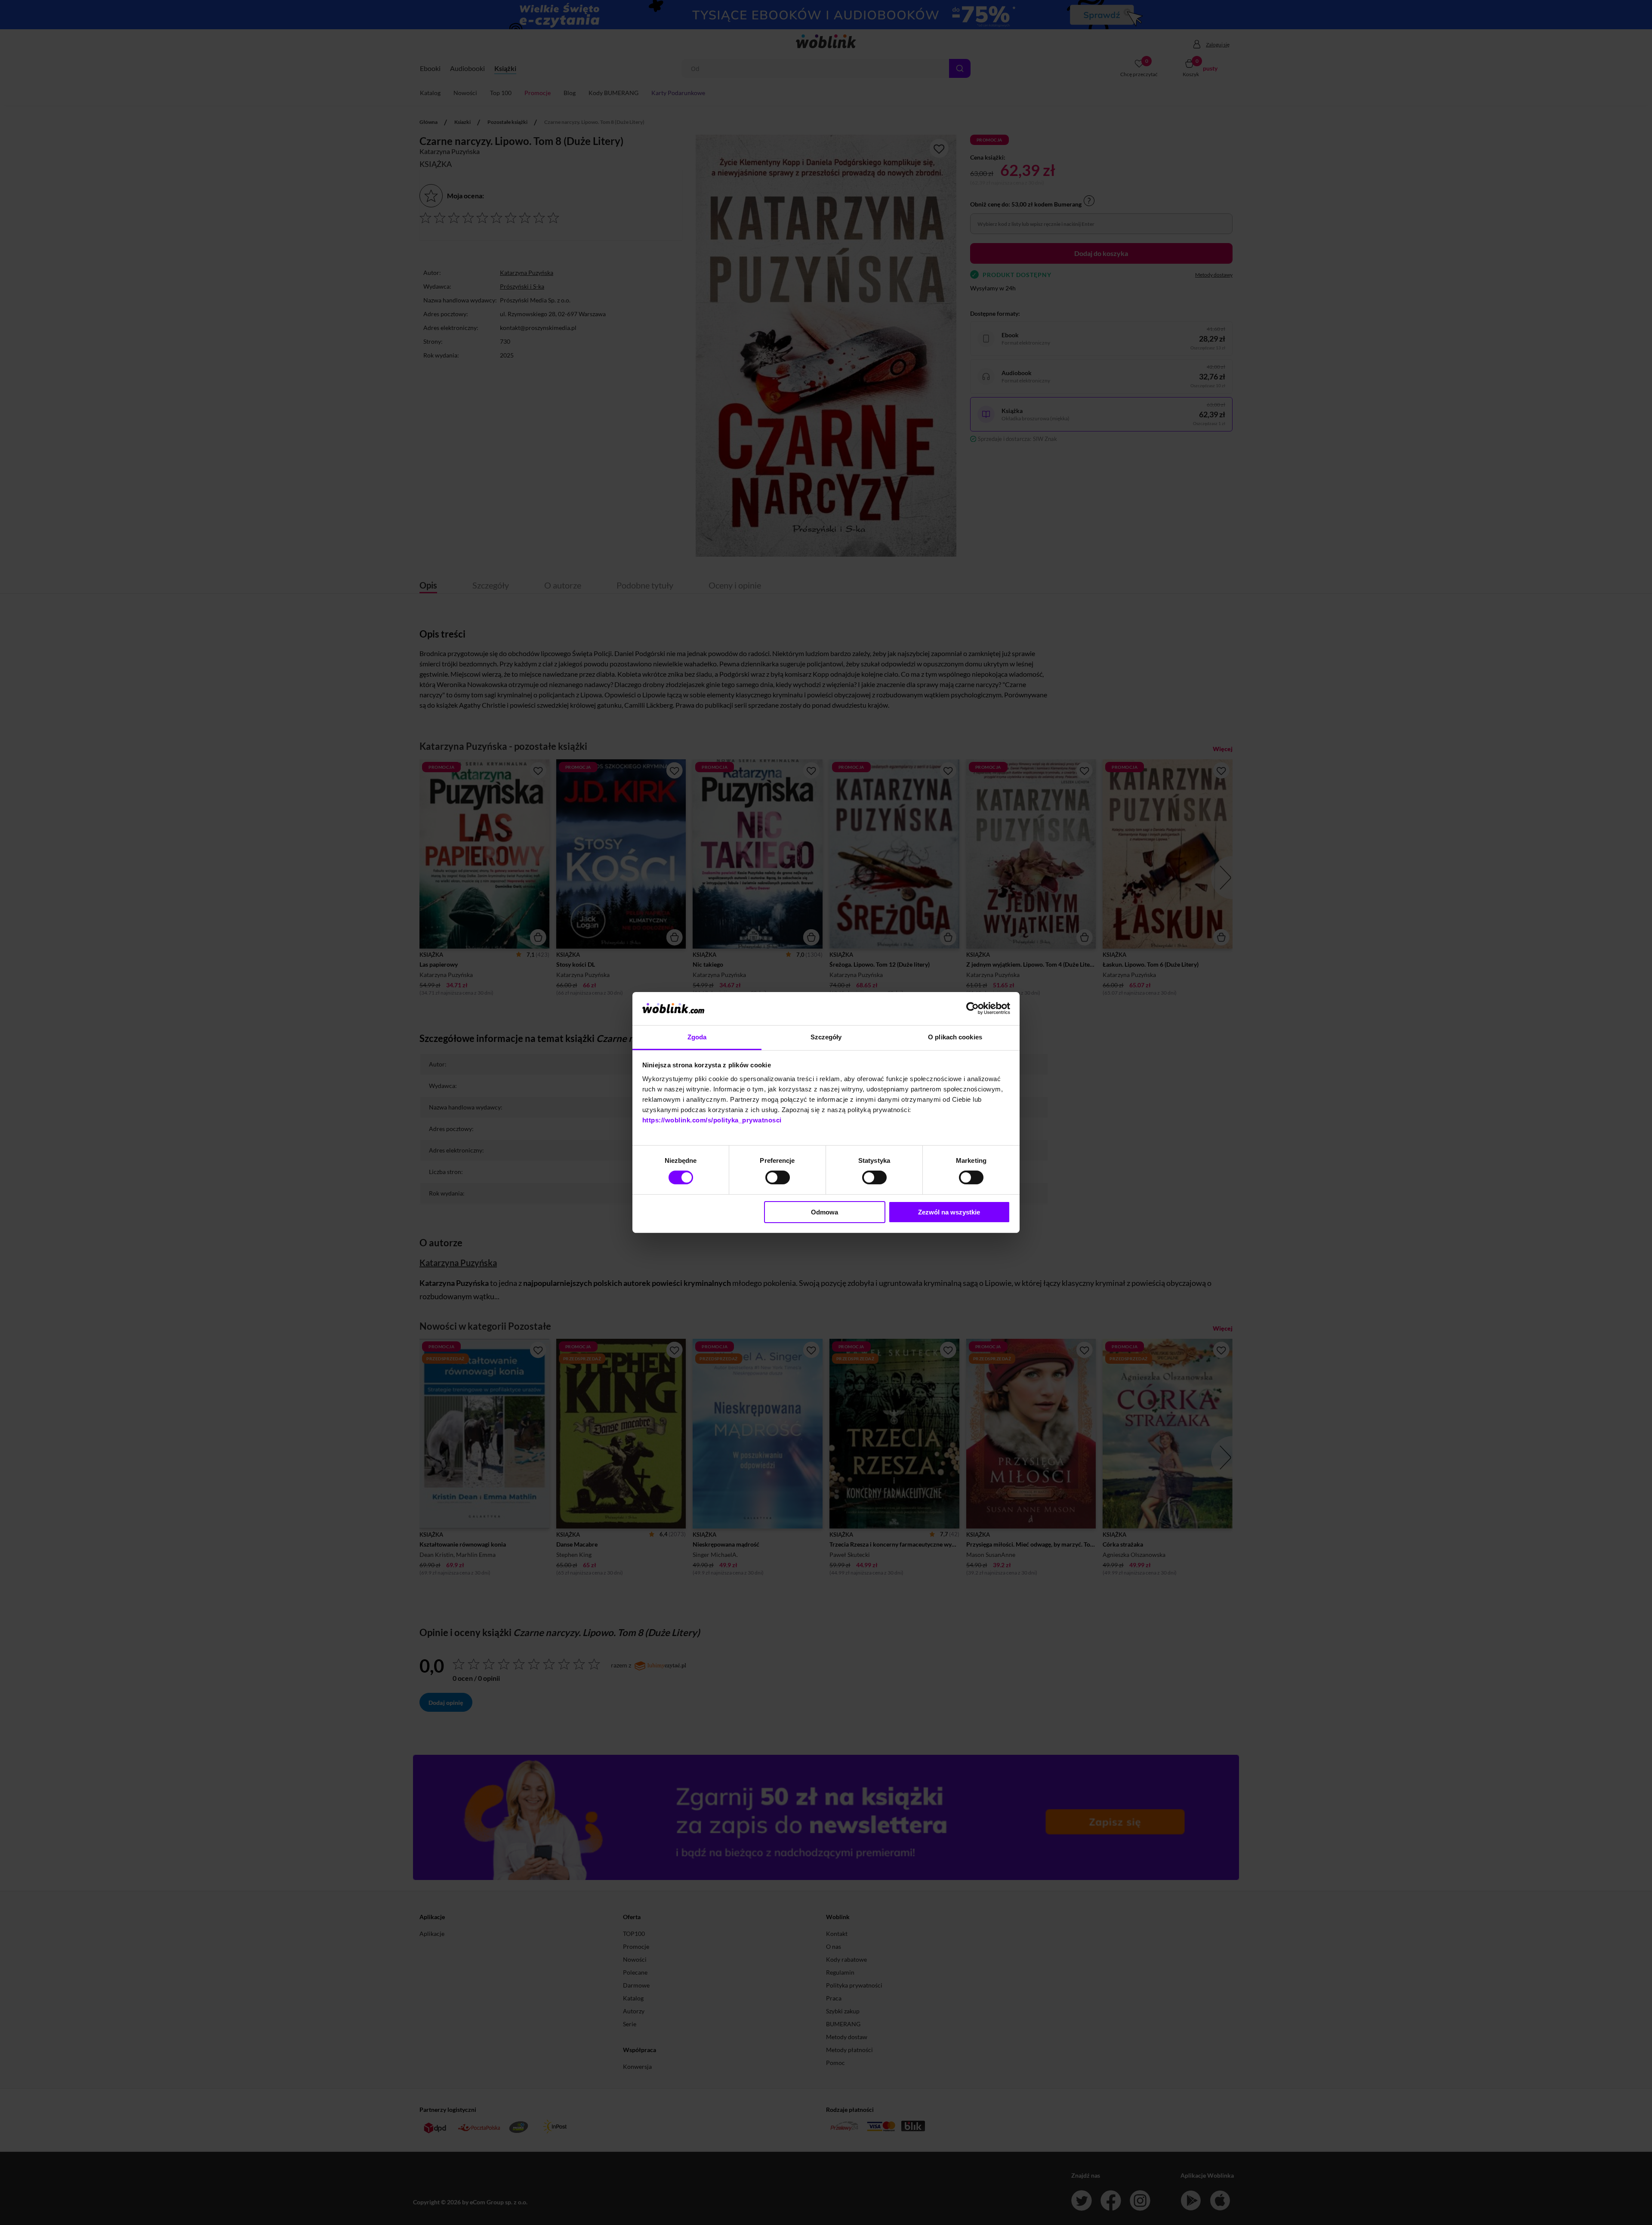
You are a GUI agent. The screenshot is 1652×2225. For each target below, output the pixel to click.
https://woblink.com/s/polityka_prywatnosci (712, 1120)
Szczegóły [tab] (826, 1037)
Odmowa (824, 1212)
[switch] (778, 1177)
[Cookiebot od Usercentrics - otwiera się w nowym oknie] (972, 1008)
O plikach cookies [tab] (955, 1037)
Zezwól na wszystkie (949, 1212)
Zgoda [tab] (697, 1037)
